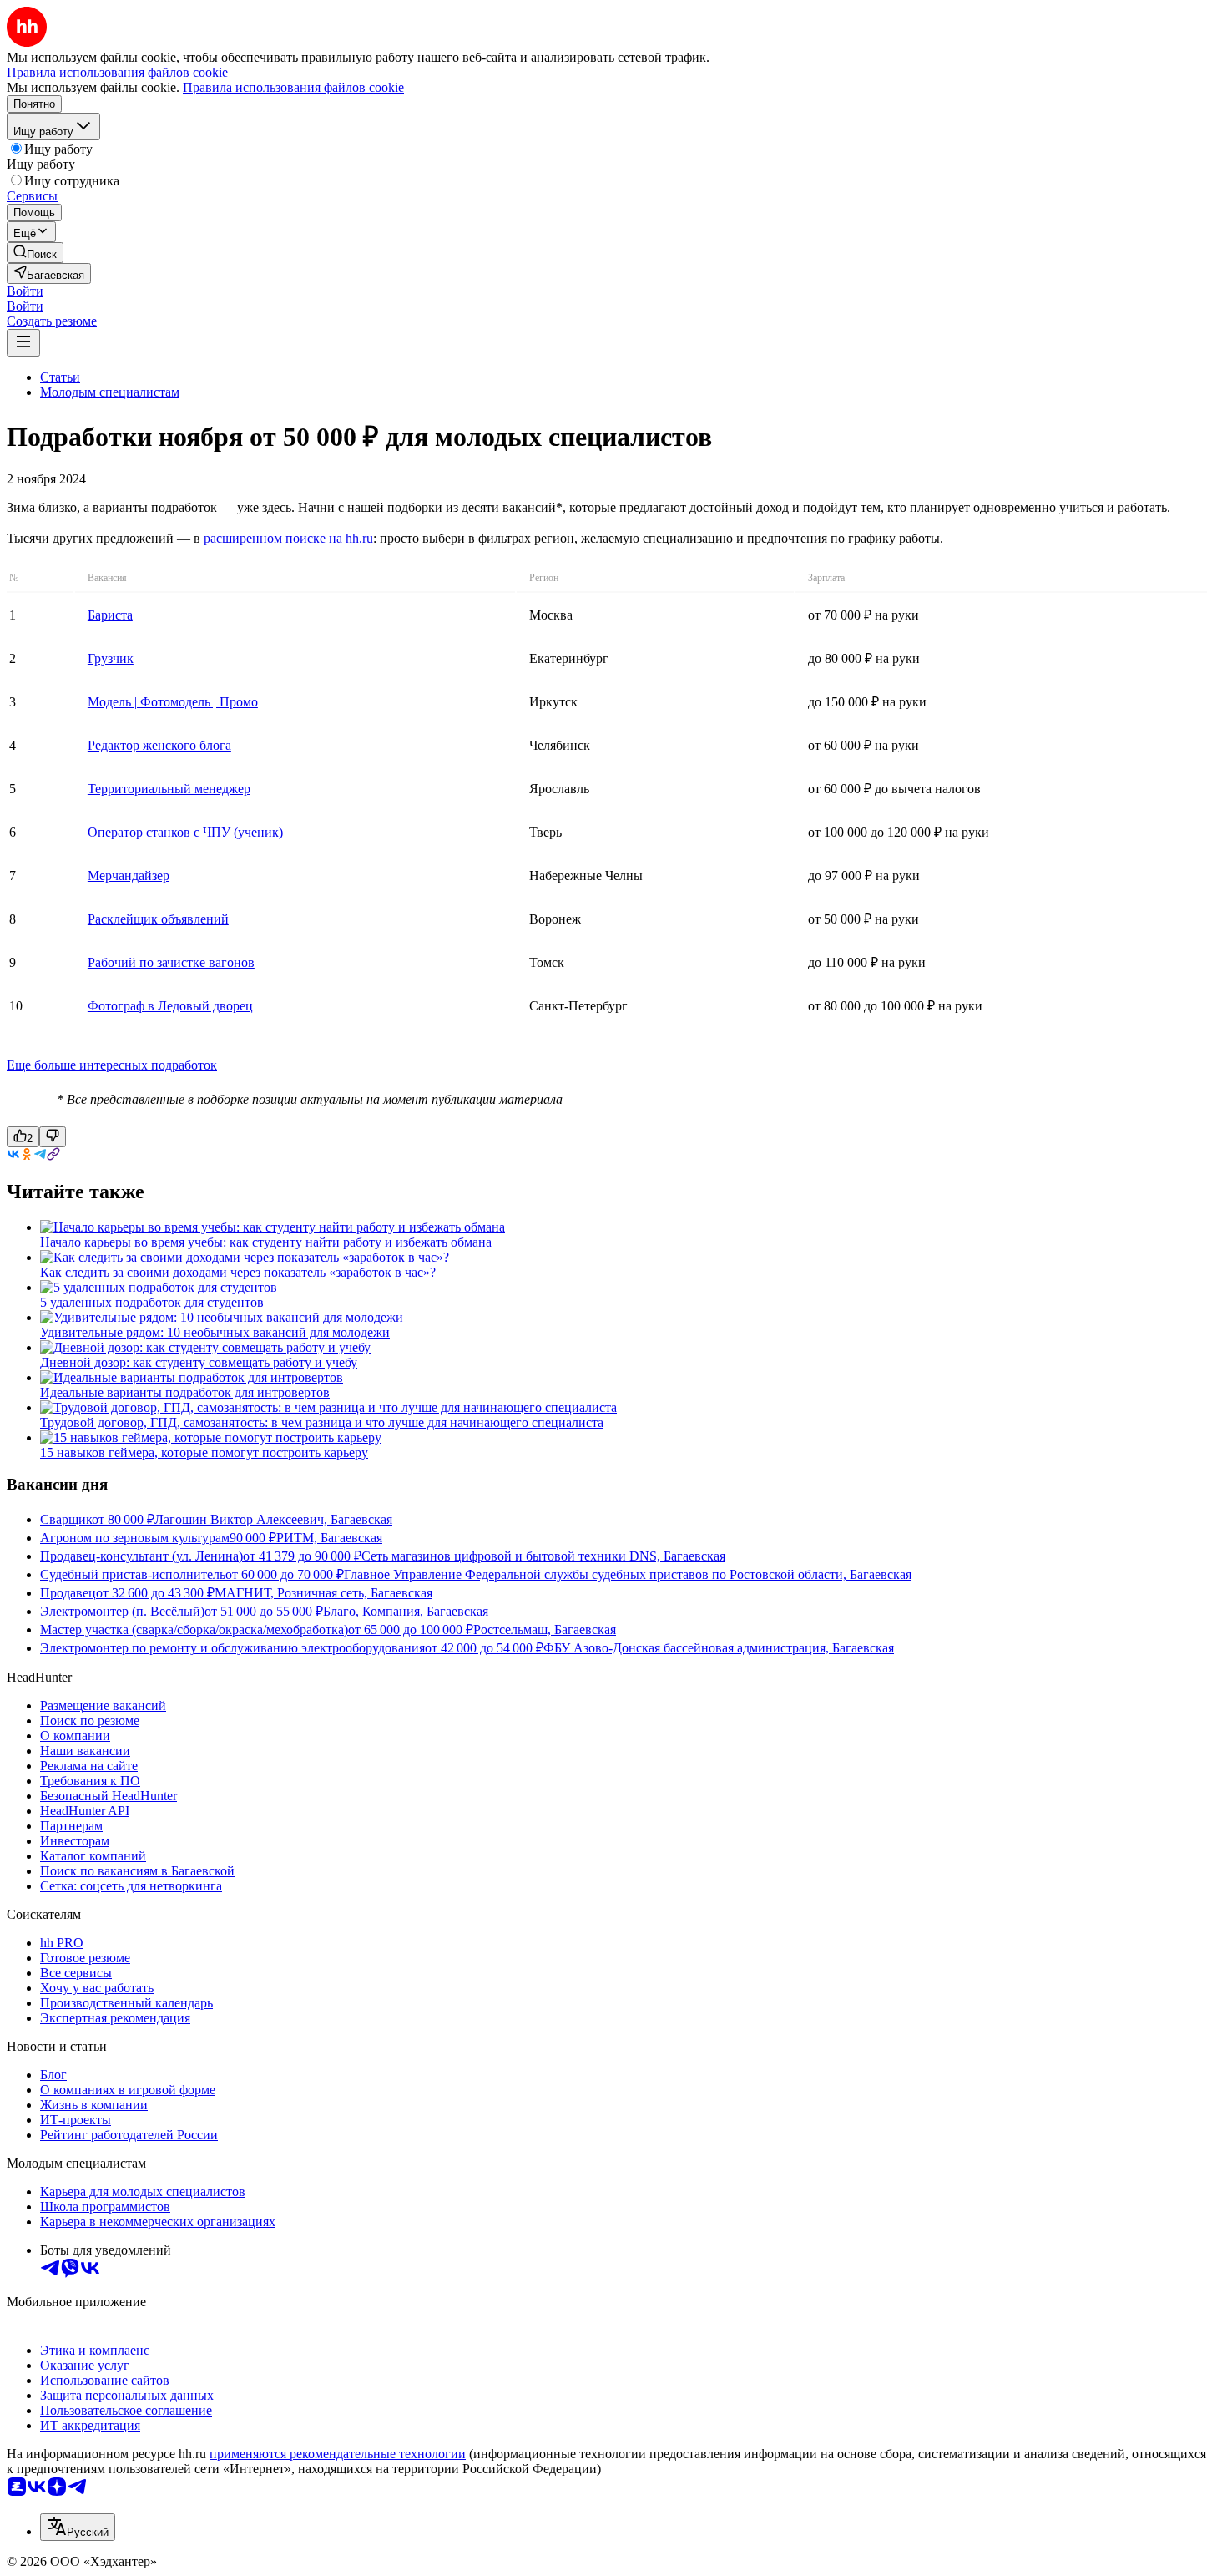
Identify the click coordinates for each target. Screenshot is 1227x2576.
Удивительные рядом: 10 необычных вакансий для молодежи (215, 1332)
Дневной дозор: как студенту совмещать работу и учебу (199, 1362)
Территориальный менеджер (169, 789)
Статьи (60, 377)
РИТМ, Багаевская (329, 1538)
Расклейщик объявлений (158, 919)
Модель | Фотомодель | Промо (173, 702)
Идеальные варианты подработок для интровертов (185, 1392)
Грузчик (111, 658)
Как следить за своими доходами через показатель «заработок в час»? (238, 1272)
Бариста (110, 615)
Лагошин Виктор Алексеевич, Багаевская (273, 1519)
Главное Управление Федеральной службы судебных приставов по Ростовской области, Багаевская (628, 1574)
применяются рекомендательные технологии (338, 2454)
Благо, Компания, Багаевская (406, 1611)
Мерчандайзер (129, 876)
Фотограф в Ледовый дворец (170, 1006)
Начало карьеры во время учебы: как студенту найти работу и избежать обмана (266, 1242)
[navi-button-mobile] (23, 343)
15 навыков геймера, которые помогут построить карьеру (204, 1452)
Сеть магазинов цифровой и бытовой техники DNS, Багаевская (543, 1556)
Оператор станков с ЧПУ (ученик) (185, 832)
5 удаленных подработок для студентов (152, 1302)
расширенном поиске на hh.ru (288, 538)
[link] (35, 253)
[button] (25, 291)
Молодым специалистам (110, 392)
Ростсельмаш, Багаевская (545, 1630)
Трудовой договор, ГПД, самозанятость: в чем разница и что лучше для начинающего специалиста (322, 1422)
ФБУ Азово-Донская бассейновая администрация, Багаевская (719, 1648)
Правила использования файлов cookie (293, 87)
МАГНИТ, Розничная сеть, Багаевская (323, 1593)
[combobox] (78, 2527)
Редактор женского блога (159, 745)
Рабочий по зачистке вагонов (171, 962)
